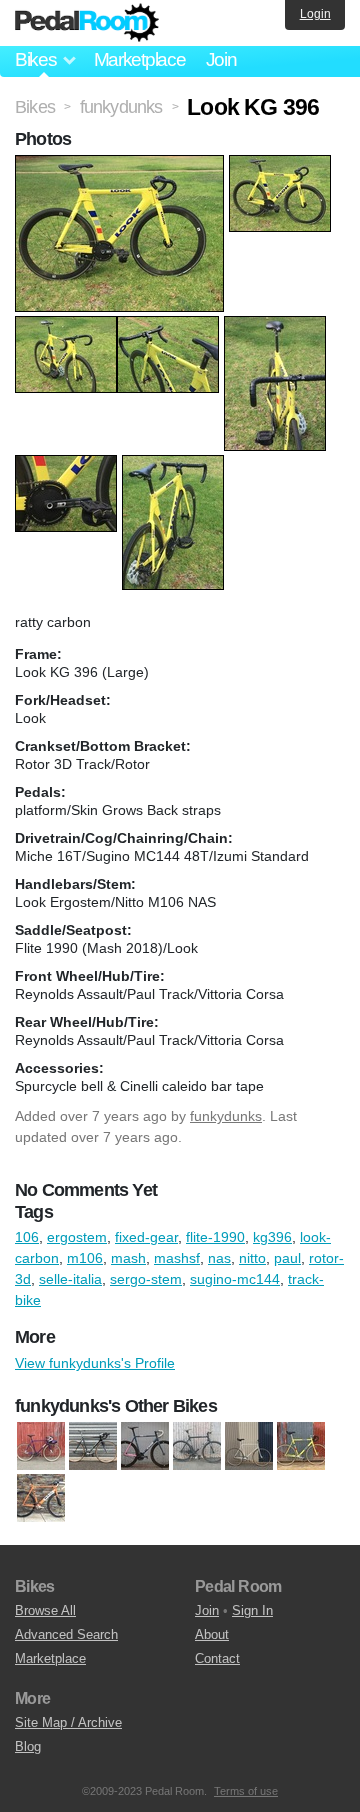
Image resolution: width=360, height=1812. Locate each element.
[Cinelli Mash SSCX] (93, 1446)
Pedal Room (87, 23)
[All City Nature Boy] (41, 1446)
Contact (217, 1658)
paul (287, 1258)
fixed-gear (146, 1237)
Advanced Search (66, 1634)
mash (128, 1258)
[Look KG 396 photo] (122, 165)
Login (315, 14)
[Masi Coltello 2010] (41, 1498)
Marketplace (140, 59)
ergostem (77, 1237)
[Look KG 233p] (301, 1446)
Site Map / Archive (68, 1722)
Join (221, 59)
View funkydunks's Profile (95, 1363)
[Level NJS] (249, 1446)
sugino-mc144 (235, 1279)
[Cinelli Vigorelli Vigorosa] (145, 1446)
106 (27, 1237)
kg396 (272, 1237)
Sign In (252, 1610)
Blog (28, 1746)
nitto (252, 1258)
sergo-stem (146, 1279)
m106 (85, 1258)
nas (219, 1258)
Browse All (45, 1610)
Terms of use (246, 1791)
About (212, 1634)
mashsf (177, 1258)
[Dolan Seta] (197, 1446)
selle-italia (70, 1279)
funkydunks (226, 1116)
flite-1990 (215, 1237)
